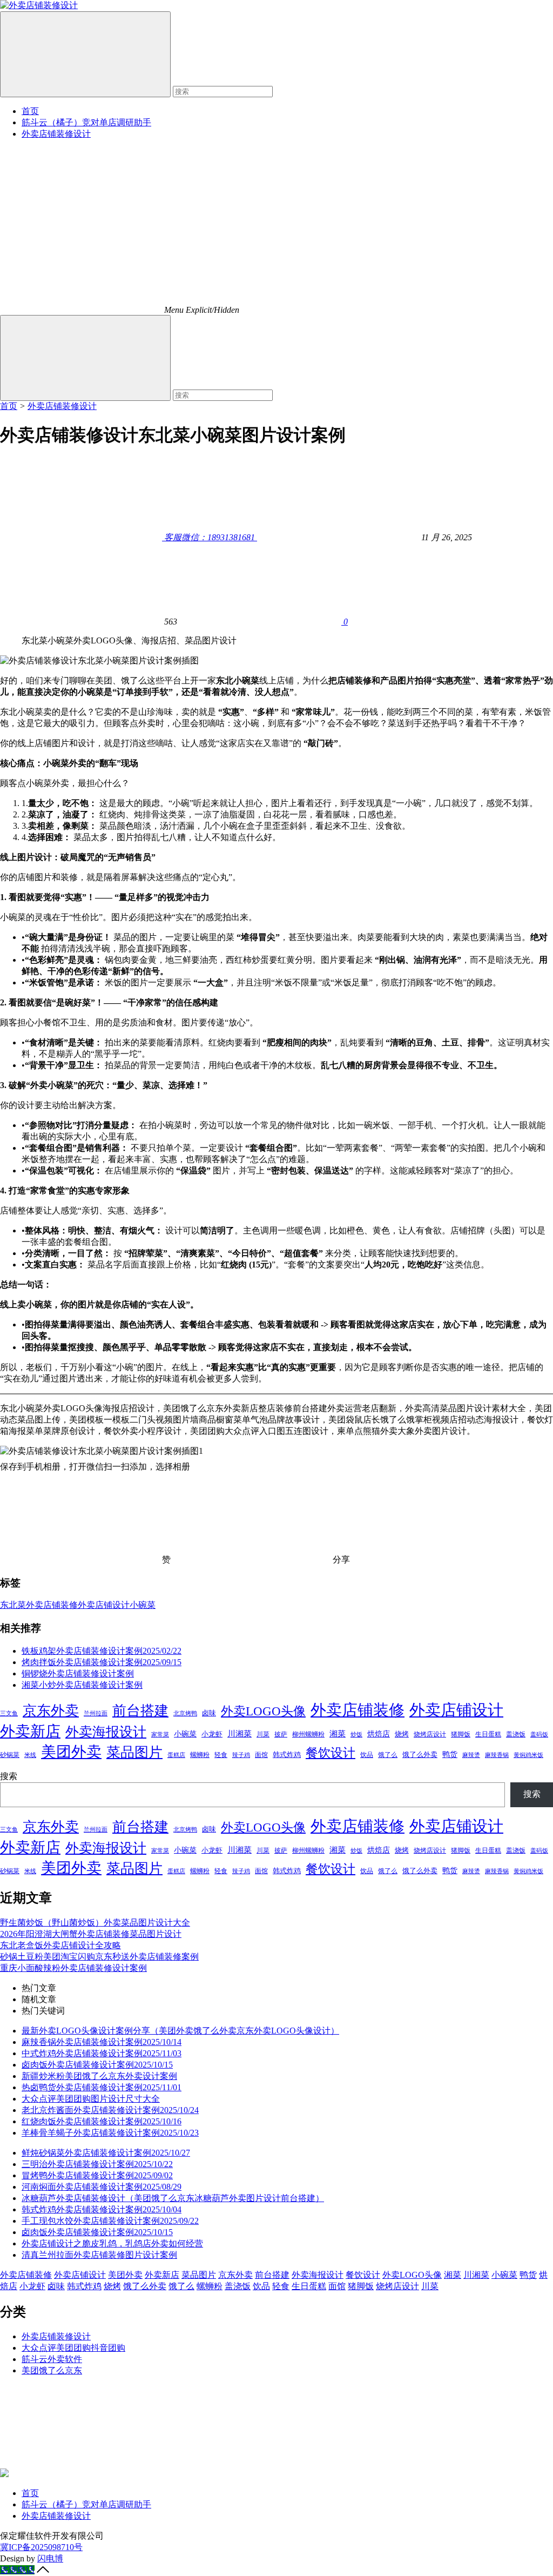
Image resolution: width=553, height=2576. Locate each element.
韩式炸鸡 (287, 1755)
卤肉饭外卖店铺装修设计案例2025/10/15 (97, 2065)
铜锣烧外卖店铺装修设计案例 (78, 1673)
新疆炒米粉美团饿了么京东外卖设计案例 (99, 2076)
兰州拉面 (96, 1713)
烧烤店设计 (430, 1734)
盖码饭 (539, 1734)
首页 (30, 111)
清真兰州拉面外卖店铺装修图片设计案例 (99, 2255)
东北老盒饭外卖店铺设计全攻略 (60, 1945)
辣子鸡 (241, 1755)
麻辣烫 (471, 1755)
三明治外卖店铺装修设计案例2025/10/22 (97, 2164)
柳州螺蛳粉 (308, 1734)
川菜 (263, 1734)
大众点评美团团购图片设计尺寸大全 (91, 2099)
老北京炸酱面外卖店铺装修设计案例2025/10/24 (110, 2110)
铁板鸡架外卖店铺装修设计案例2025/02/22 (102, 1651)
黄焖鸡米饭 (528, 1755)
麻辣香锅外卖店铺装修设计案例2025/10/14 (102, 2042)
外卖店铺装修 (52, 1605)
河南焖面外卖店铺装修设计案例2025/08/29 (102, 2187)
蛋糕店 (176, 1755)
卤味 (209, 1713)
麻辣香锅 (497, 1755)
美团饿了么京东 (52, 2370)
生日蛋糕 (488, 1734)
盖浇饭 (516, 1734)
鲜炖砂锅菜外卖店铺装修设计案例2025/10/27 (106, 2153)
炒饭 (356, 1734)
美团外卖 (71, 1752)
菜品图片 (134, 1752)
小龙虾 (212, 1734)
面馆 (261, 1755)
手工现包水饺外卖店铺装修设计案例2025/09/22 (110, 2221)
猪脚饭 (461, 1734)
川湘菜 (240, 1734)
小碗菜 (143, 1605)
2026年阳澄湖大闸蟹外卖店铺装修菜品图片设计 (91, 1934)
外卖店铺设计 (104, 1605)
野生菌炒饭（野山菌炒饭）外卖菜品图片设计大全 (95, 1923)
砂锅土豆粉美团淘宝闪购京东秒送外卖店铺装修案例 (99, 1957)
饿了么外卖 (420, 1755)
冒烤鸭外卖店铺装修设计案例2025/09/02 (97, 2175)
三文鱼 (9, 1713)
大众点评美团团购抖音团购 (73, 2348)
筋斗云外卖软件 (52, 2359)
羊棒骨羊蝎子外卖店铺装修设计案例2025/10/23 (110, 2133)
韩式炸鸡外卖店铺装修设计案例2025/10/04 (102, 2209)
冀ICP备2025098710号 (41, 2547)
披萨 (281, 1734)
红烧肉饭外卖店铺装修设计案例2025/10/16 (102, 2121)
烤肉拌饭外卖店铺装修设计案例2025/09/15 (102, 1662)
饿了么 (388, 1755)
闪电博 (50, 2558)
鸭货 (450, 1754)
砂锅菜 (10, 1755)
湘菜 (338, 1733)
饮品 (367, 1755)
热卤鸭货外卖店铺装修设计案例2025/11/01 (102, 2087)
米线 (30, 1755)
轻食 (221, 1755)
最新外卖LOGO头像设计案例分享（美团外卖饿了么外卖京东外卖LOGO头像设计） (180, 2031)
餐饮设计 (331, 1753)
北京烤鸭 (185, 1713)
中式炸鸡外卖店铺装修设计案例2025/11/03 (102, 2053)
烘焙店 (379, 1734)
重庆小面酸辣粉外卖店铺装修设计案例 (73, 1968)
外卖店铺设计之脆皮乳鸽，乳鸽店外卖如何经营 (112, 2243)
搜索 (9, 1776)
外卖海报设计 (106, 1732)
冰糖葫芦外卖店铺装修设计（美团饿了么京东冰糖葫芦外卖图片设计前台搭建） (173, 2198)
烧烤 (402, 1734)
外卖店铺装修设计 (56, 134)
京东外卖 (51, 1711)
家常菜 (160, 1734)
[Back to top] (43, 2570)
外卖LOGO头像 (263, 1711)
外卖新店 (30, 1731)
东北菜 (13, 1605)
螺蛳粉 (200, 1755)
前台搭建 (140, 1711)
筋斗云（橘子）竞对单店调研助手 (86, 122)
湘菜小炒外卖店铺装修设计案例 (82, 1685)
